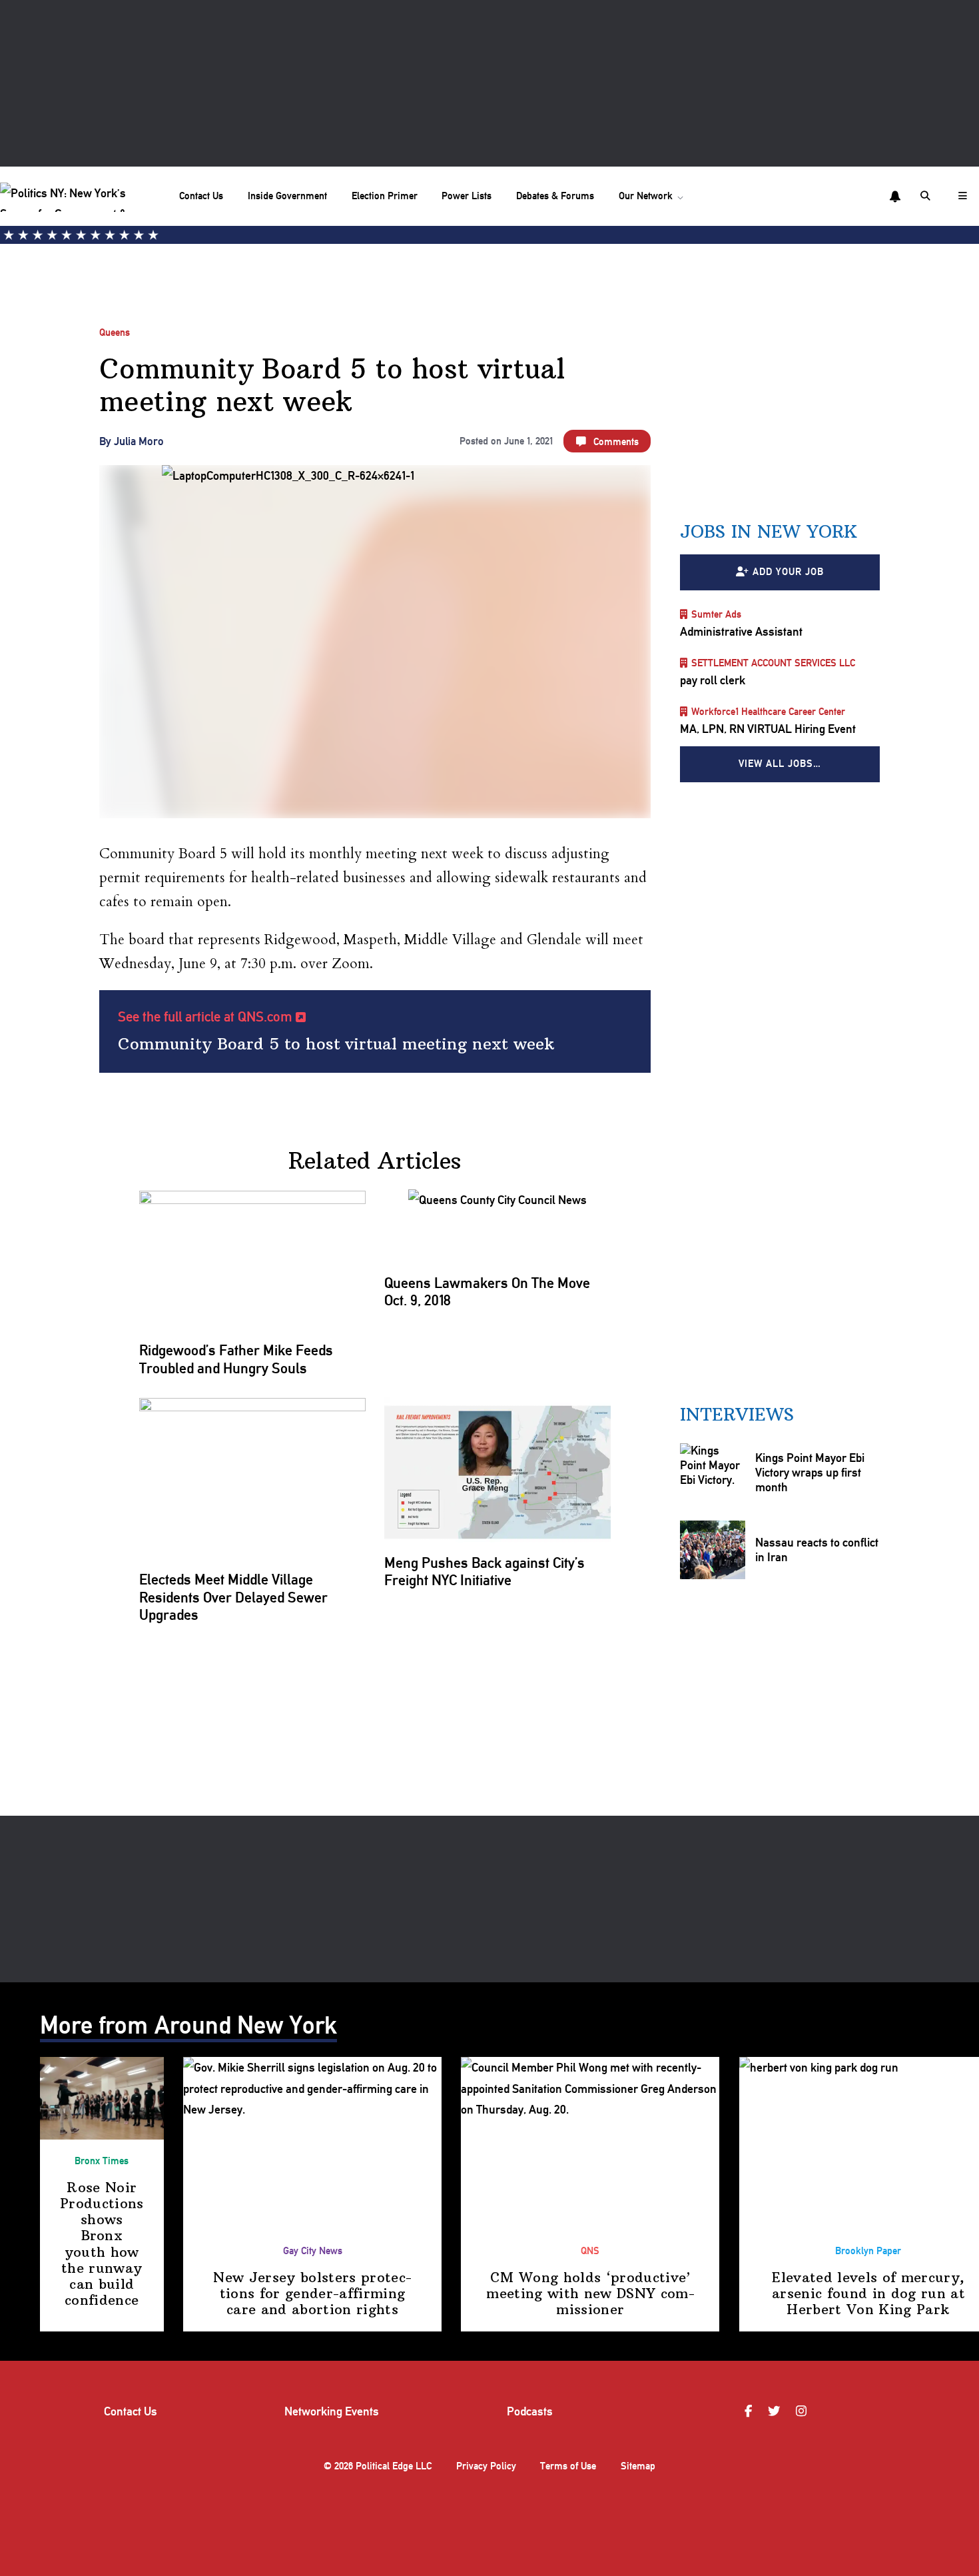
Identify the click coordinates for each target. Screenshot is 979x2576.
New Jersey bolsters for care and (312, 2293)
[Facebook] (750, 2411)
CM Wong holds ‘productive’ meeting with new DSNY (590, 2293)
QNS (590, 2251)
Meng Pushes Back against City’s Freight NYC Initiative (485, 1571)
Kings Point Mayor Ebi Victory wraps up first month (810, 1472)
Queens (115, 332)
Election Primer (385, 196)
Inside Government (287, 196)
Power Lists (467, 196)
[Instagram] (803, 2411)
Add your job (788, 572)
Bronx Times (102, 2161)
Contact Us (201, 196)
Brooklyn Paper (868, 2251)
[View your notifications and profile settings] (895, 197)
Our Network (646, 196)
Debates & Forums (555, 196)
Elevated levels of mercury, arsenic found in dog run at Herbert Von (868, 2293)
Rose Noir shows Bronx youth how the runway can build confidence (102, 2244)
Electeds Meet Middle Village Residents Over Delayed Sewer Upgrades (233, 1597)
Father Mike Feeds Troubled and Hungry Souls (236, 1359)
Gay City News (313, 2251)
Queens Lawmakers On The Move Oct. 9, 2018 (487, 1291)
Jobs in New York (769, 532)
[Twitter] (776, 2411)
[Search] (927, 196)
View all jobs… (780, 764)
